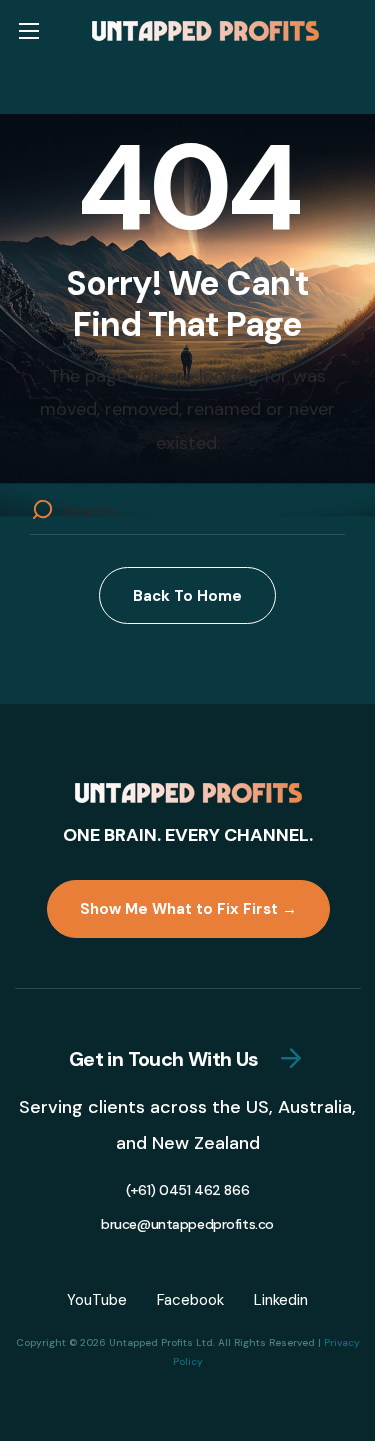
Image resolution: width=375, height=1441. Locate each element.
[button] (187, 595)
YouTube (97, 1300)
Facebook (190, 1300)
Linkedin (281, 1300)
